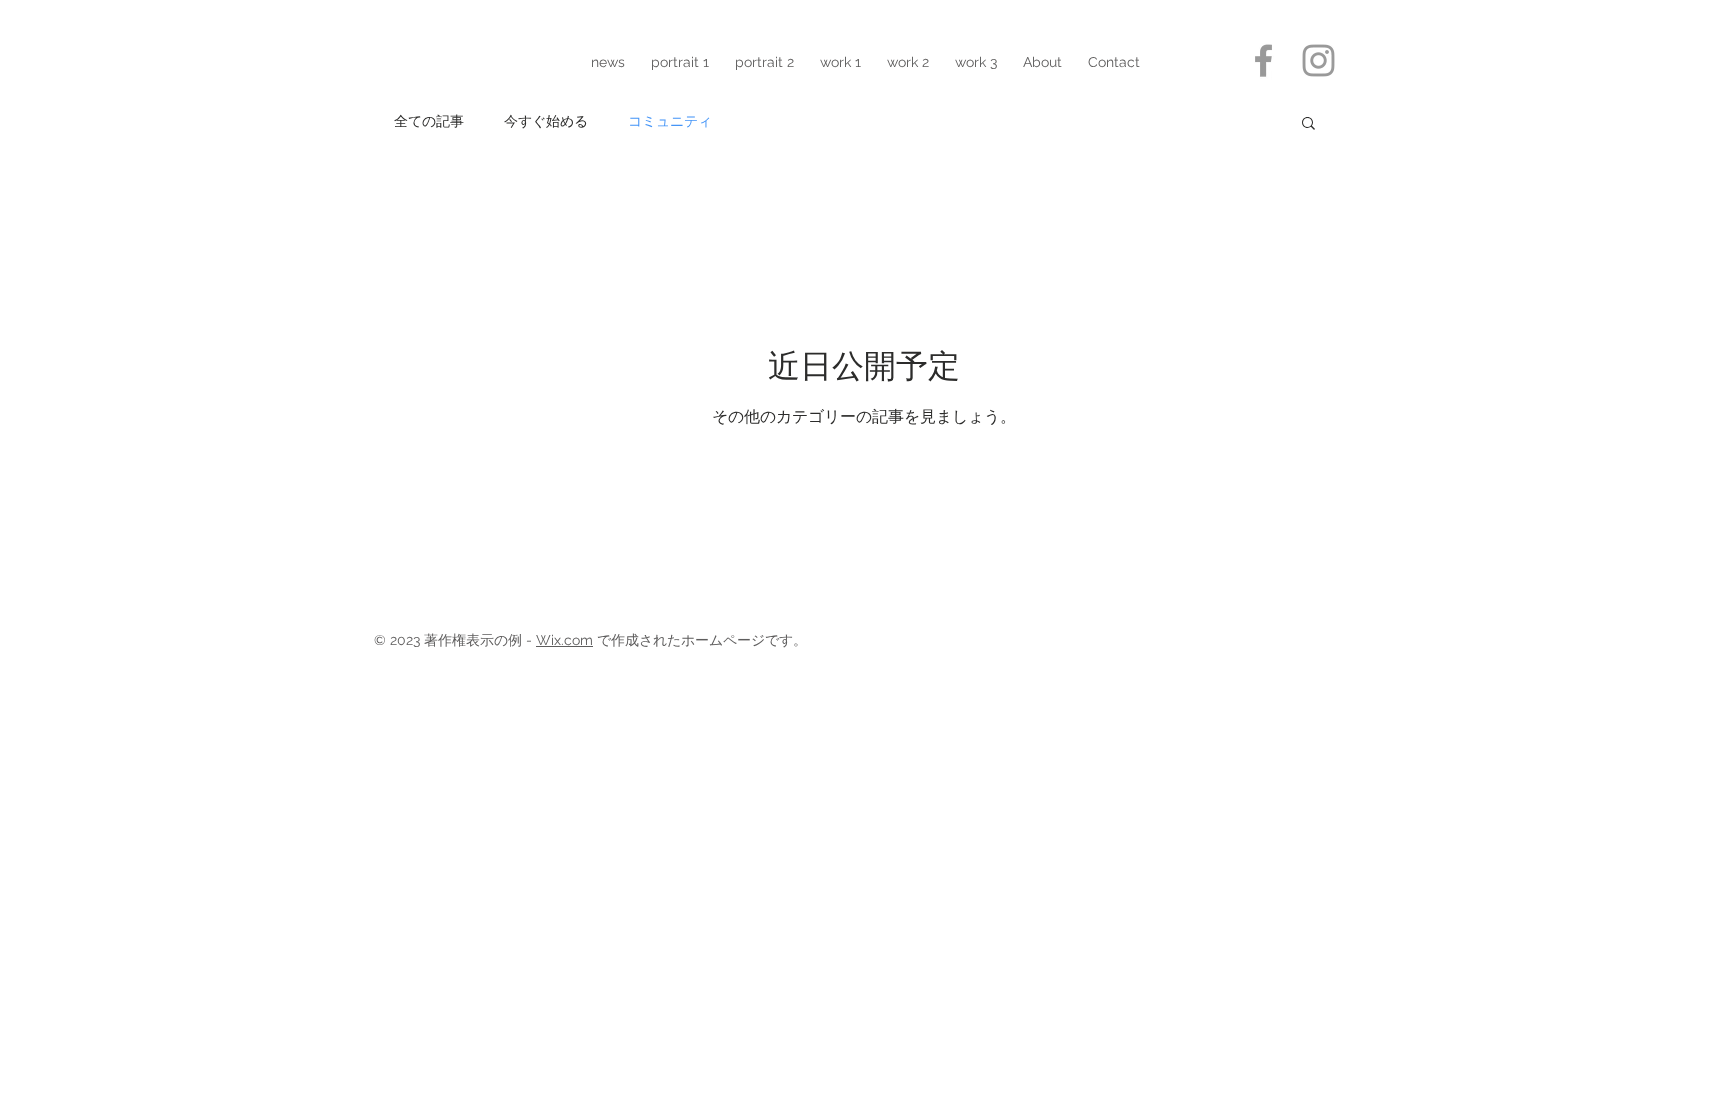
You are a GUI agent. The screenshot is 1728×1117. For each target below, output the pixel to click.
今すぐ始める (546, 121)
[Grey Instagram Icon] (1318, 60)
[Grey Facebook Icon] (1263, 60)
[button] (1308, 124)
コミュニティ (670, 121)
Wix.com (564, 640)
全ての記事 (429, 121)
